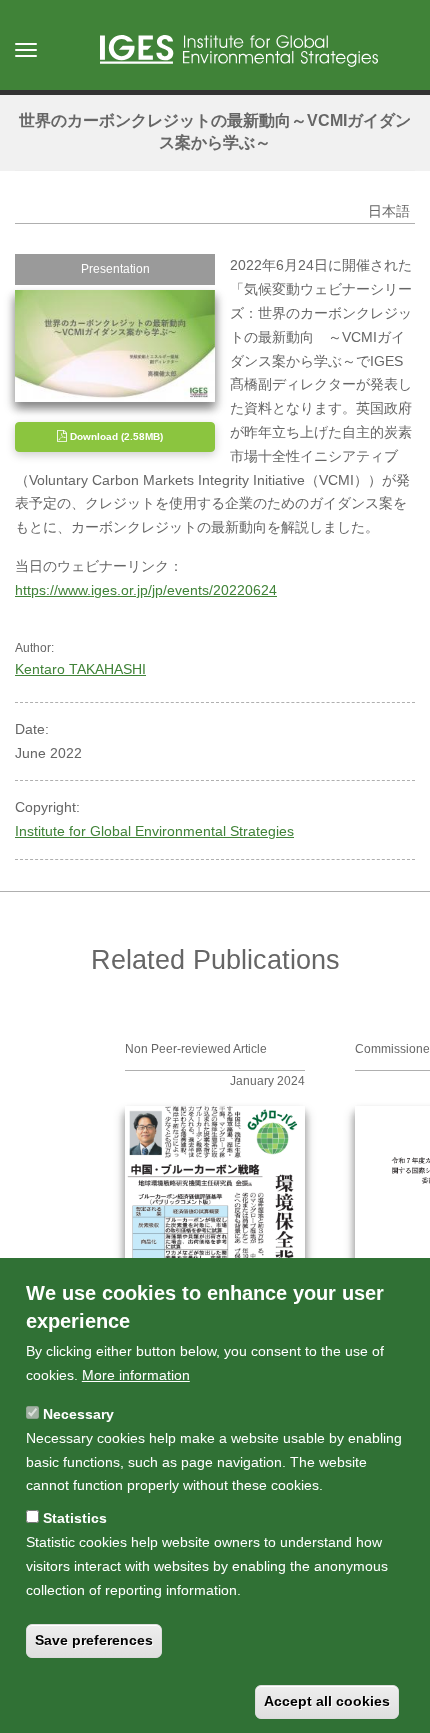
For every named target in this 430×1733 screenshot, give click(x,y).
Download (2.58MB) (115, 436)
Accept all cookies (327, 1701)
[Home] (239, 51)
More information (136, 1375)
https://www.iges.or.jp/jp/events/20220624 (146, 590)
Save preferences (94, 1640)
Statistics (75, 1518)
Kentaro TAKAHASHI (80, 669)
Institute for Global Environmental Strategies (154, 831)
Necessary (78, 1414)
